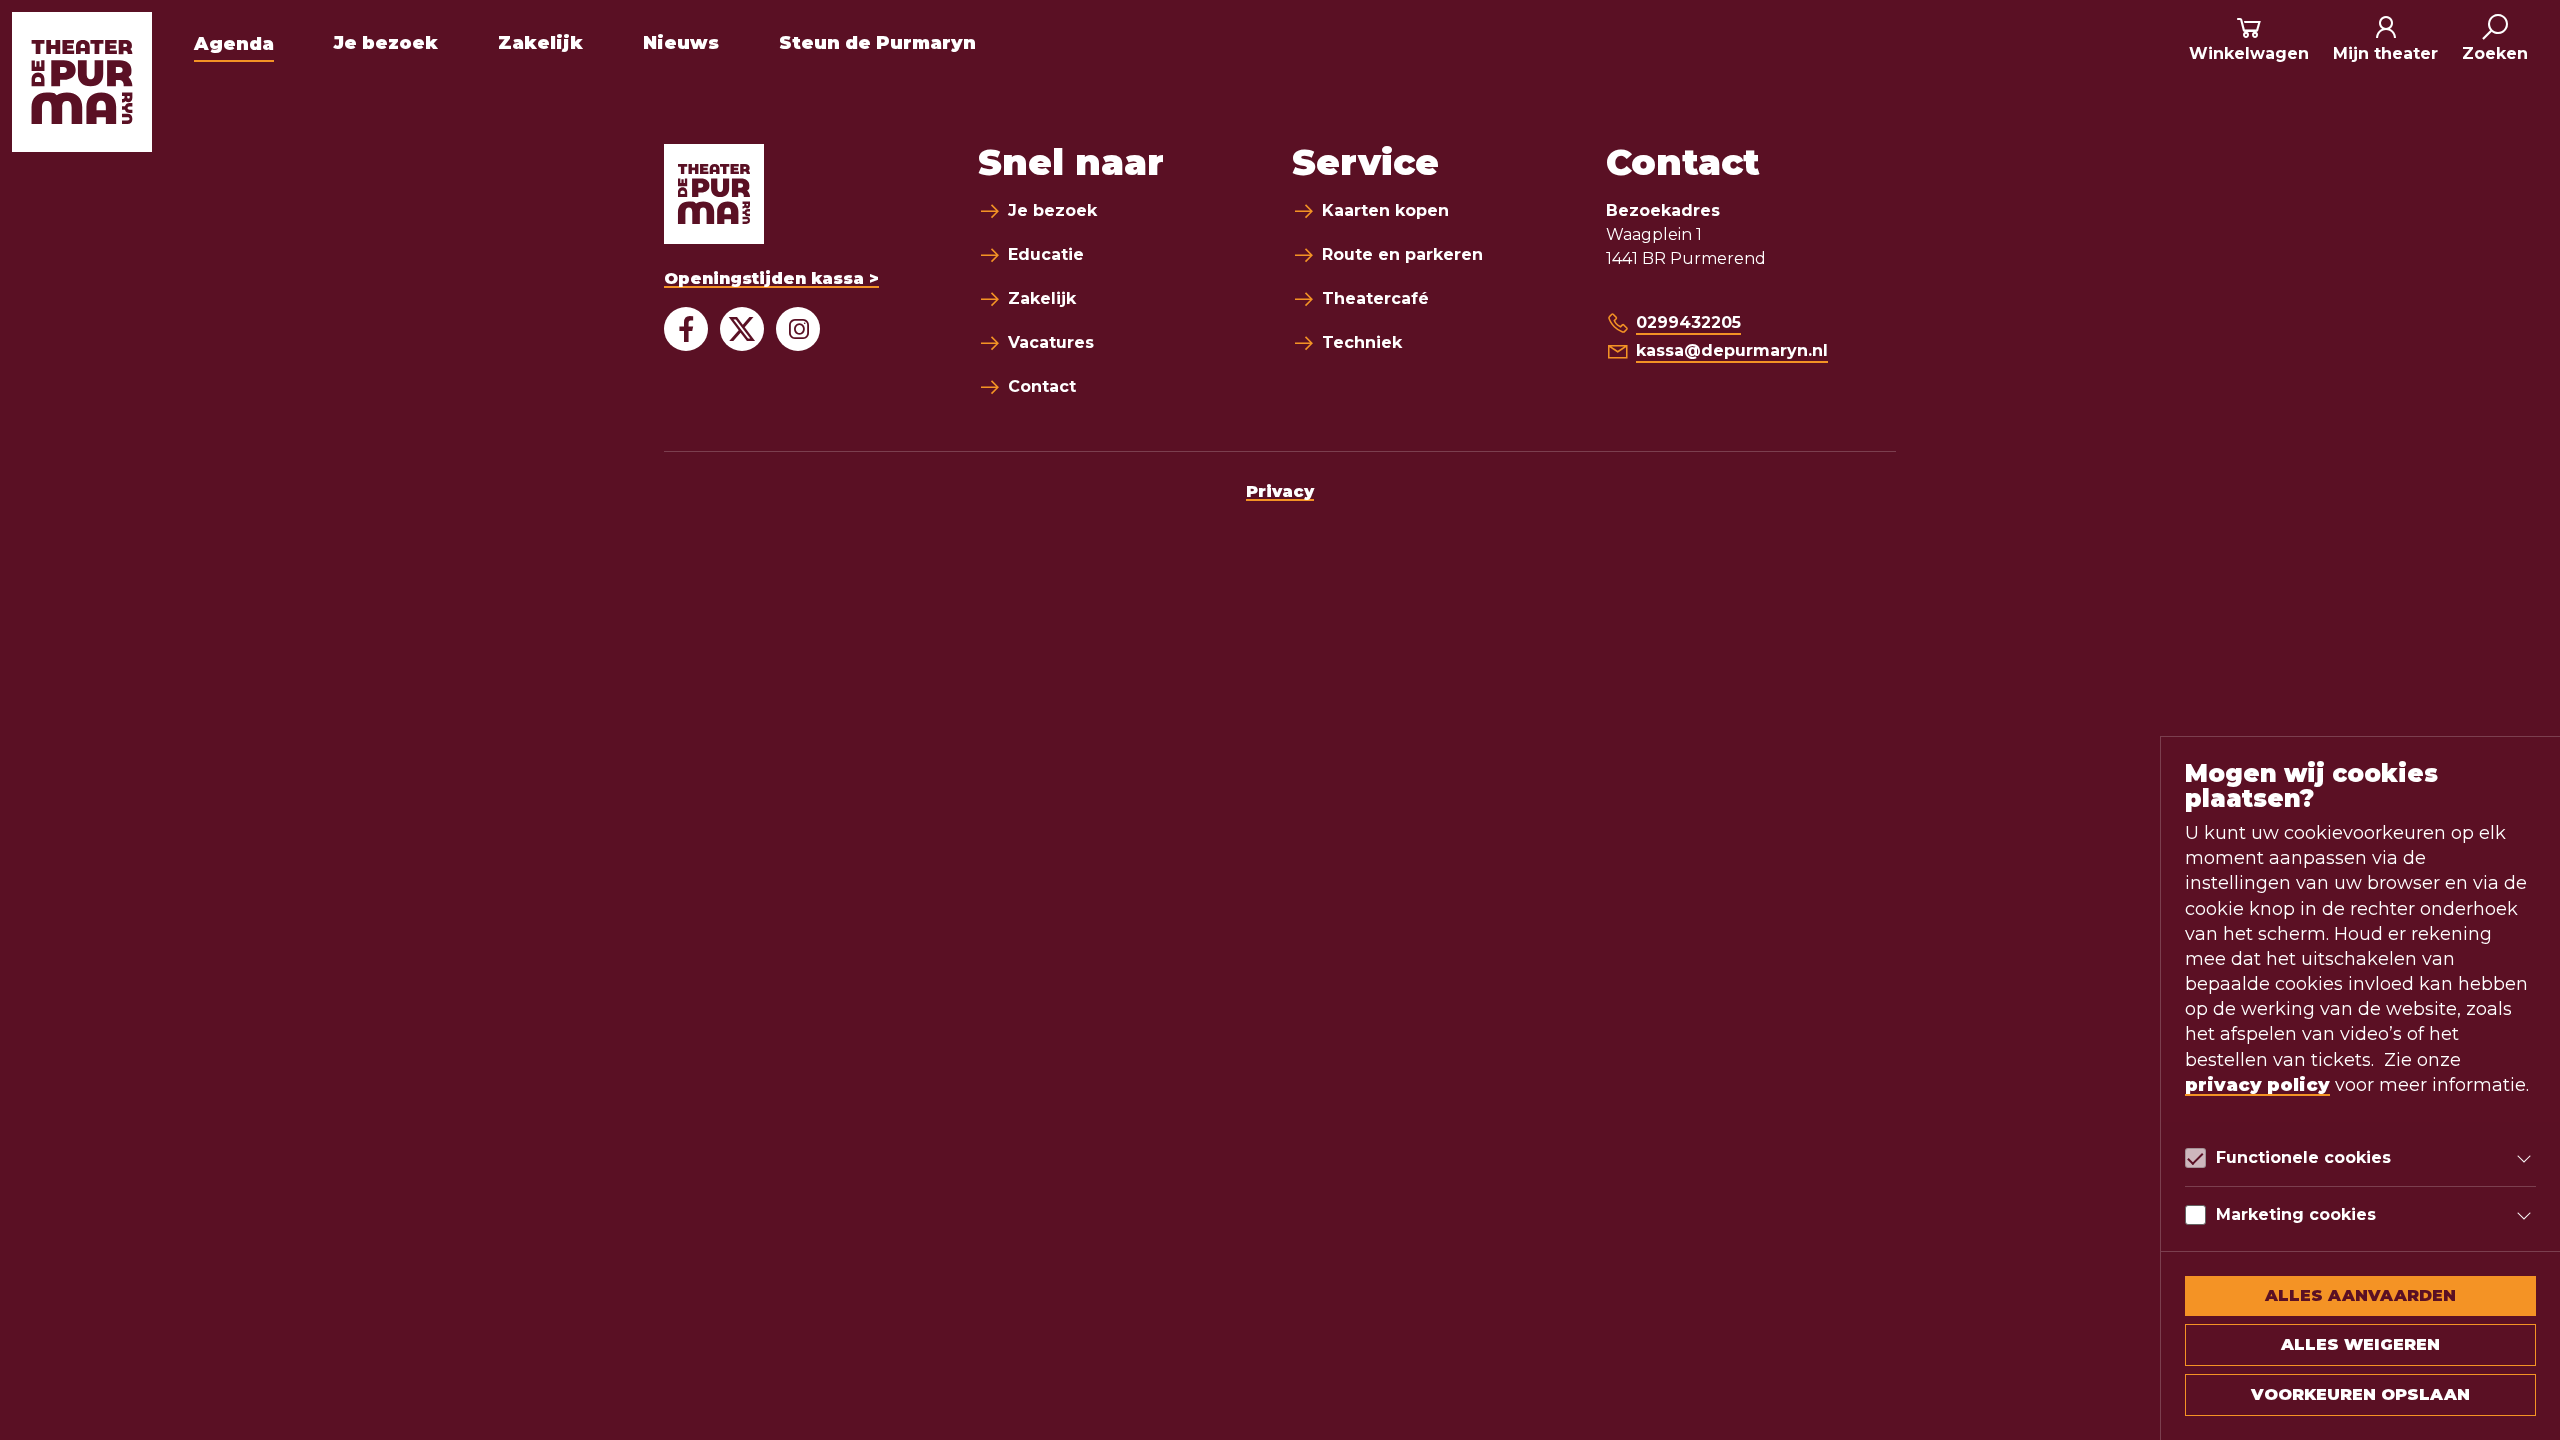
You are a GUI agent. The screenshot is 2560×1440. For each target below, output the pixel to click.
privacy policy (2257, 1085)
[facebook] (686, 329)
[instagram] (798, 329)
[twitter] (742, 329)
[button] (2495, 40)
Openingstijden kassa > (771, 278)
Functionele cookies (2303, 1157)
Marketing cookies (2296, 1214)
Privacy (1280, 491)
